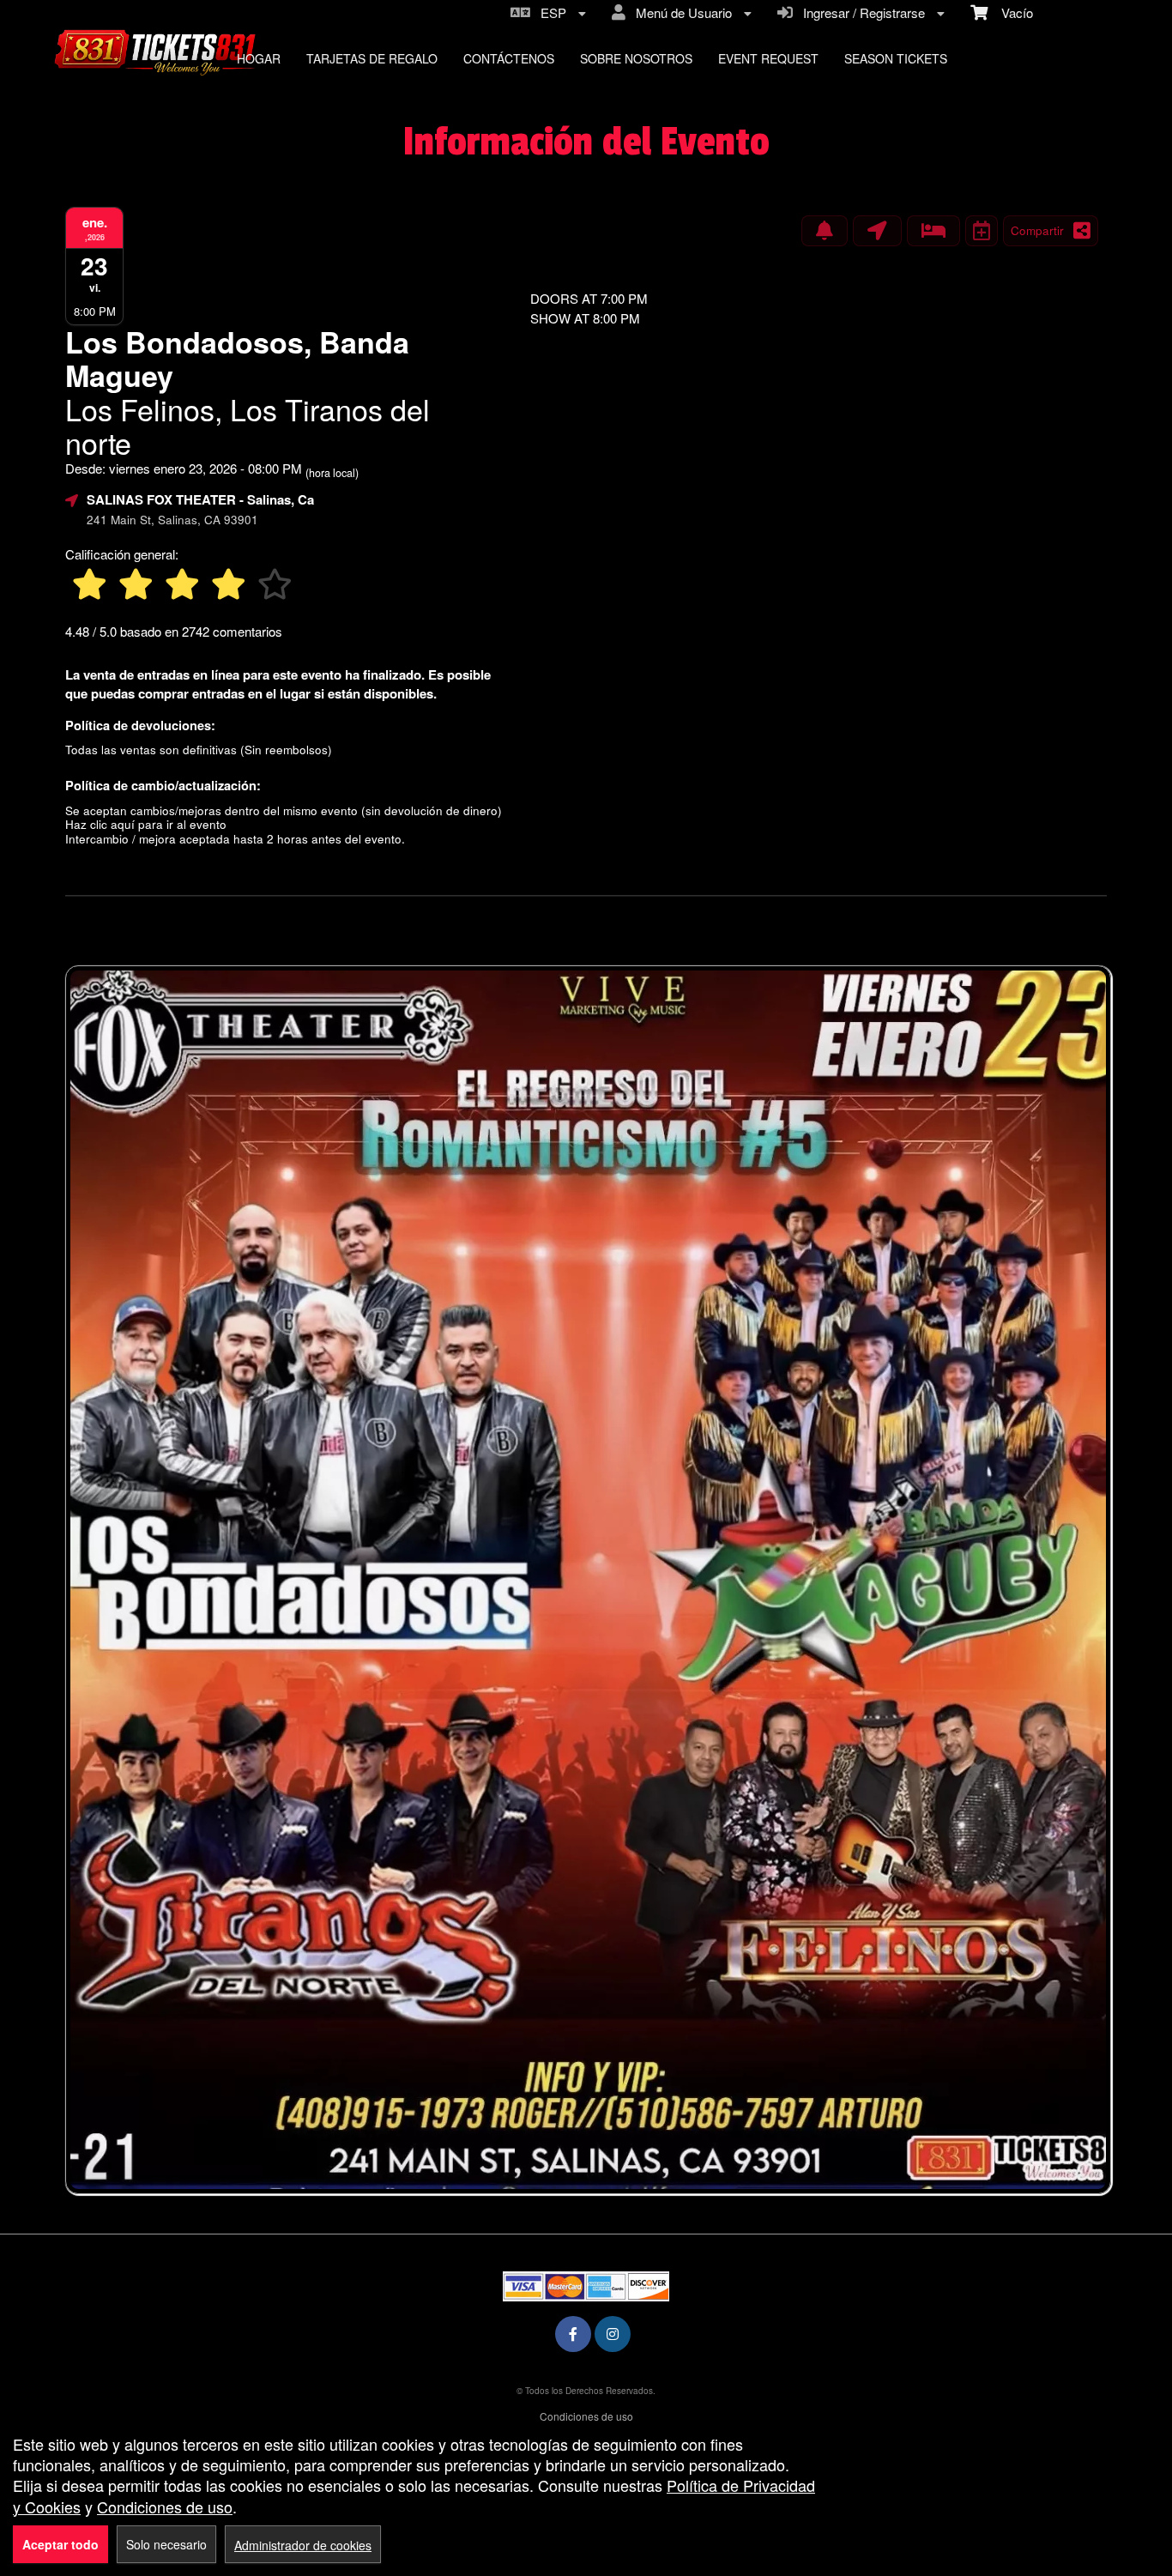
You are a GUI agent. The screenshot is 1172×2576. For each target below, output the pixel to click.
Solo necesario (166, 2544)
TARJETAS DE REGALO (372, 58)
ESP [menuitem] (550, 12)
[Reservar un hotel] (933, 231)
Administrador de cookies (303, 2545)
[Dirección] (877, 231)
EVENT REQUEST (768, 58)
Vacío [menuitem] (1010, 12)
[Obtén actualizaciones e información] (825, 231)
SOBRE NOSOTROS (636, 58)
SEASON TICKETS (896, 58)
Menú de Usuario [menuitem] (680, 12)
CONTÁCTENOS (509, 58)
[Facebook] (573, 2334)
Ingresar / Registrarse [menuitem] (861, 12)
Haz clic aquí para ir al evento (146, 824)
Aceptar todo (60, 2544)
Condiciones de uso (586, 2416)
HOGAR (259, 58)
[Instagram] (613, 2334)
